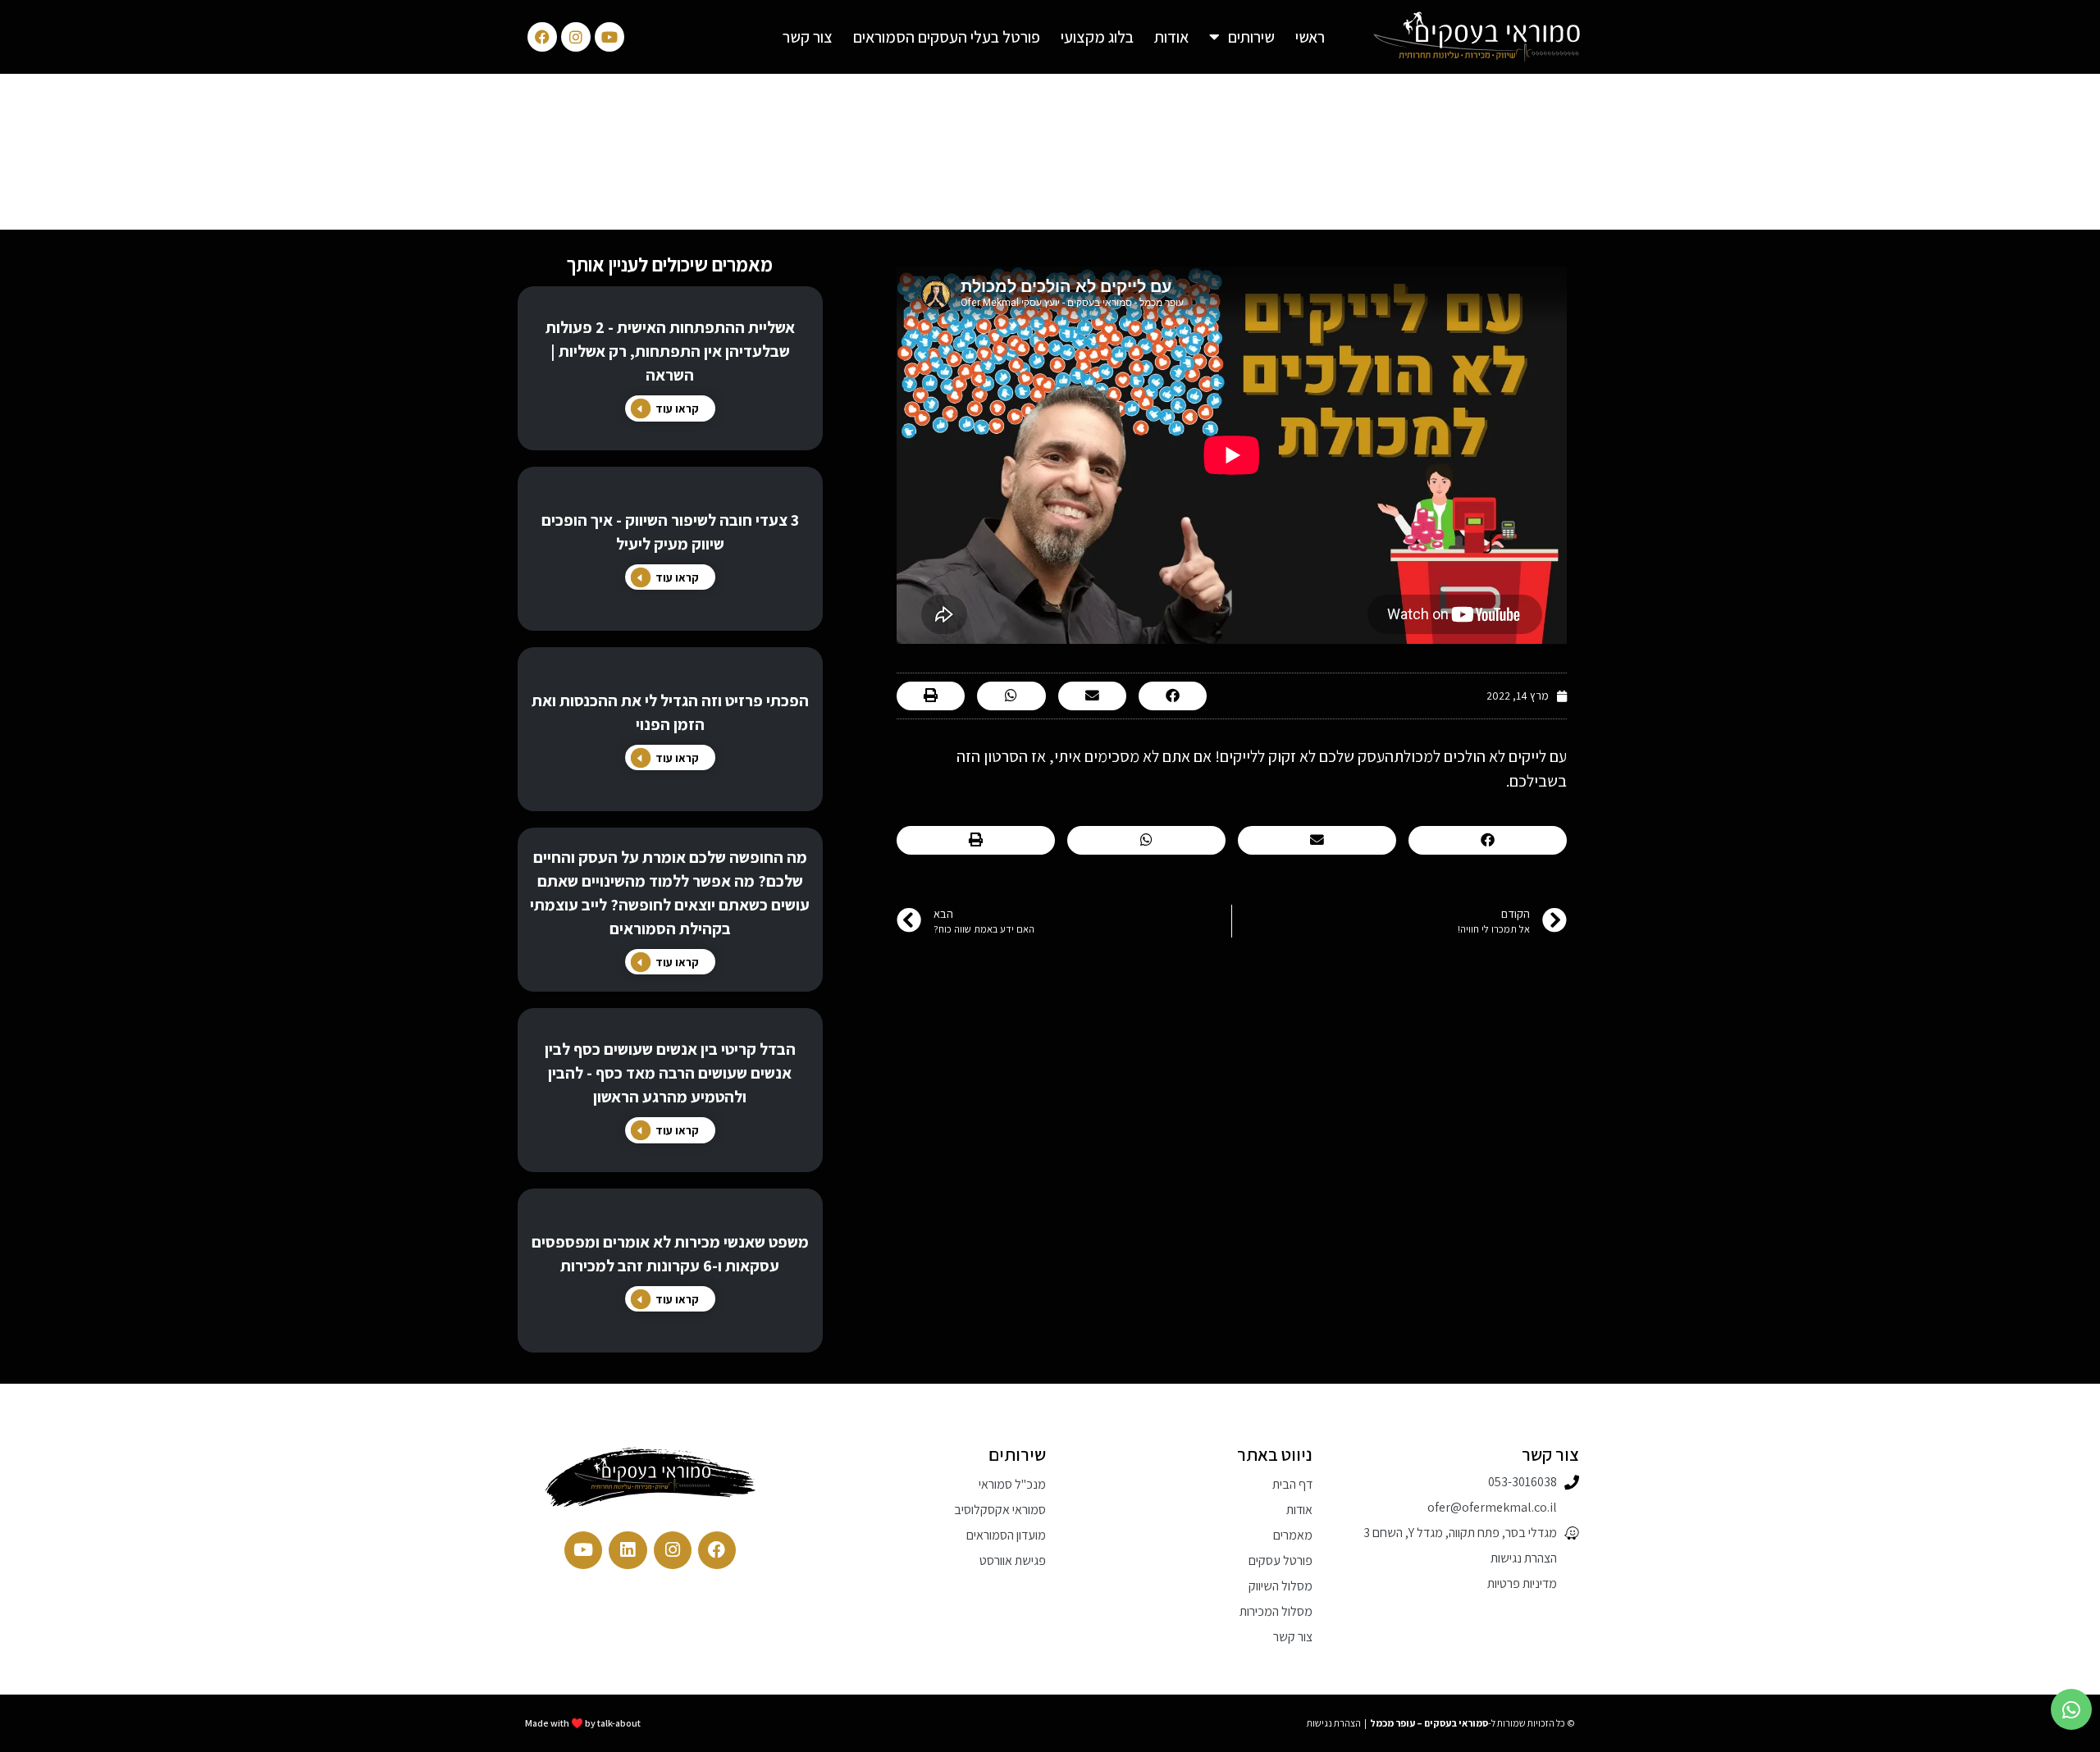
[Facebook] (542, 37)
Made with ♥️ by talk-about (583, 1723)
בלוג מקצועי (1097, 37)
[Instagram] (576, 37)
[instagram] (673, 1550)
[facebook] (717, 1550)
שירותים (1251, 37)
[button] (1064, 696)
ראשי (1310, 37)
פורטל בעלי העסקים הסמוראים (947, 37)
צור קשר (808, 37)
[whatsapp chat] (2071, 1709)
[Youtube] (609, 37)
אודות (1171, 37)
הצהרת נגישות (1334, 1723)
